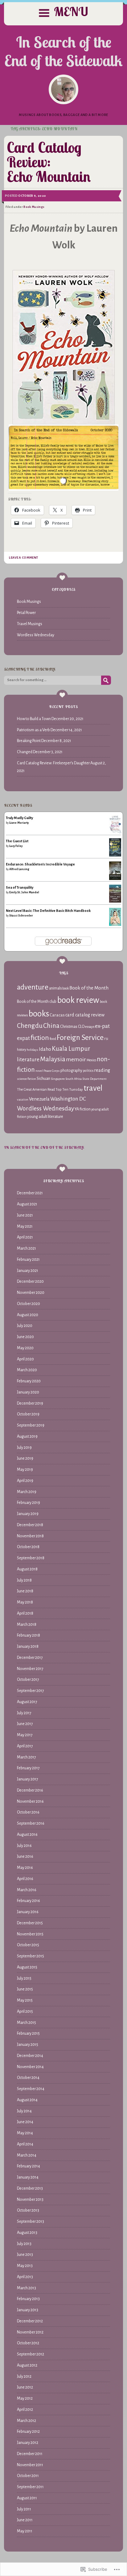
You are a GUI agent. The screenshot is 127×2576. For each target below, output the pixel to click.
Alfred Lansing (19, 869)
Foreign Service (80, 1037)
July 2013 (24, 2244)
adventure (33, 987)
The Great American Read (36, 1090)
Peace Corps (52, 1071)
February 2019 (29, 1503)
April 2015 (25, 2011)
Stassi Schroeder (21, 916)
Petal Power (26, 613)
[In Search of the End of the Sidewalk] (63, 89)
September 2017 (31, 1691)
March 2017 (27, 1757)
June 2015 (25, 1989)
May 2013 (25, 2266)
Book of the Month (89, 988)
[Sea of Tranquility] (115, 901)
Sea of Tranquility (20, 887)
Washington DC (68, 1099)
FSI (106, 1039)
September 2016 (31, 1823)
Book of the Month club (37, 1002)
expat (23, 1038)
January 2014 (28, 2177)
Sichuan (43, 1078)
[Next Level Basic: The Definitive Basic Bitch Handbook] (115, 925)
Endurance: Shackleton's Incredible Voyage (40, 864)
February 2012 (28, 2432)
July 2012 (24, 2376)
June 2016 (25, 1857)
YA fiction (83, 1109)
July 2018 (24, 1580)
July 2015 (24, 1978)
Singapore (58, 1079)
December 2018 (30, 1525)
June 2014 (25, 2122)
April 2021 (25, 1237)
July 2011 (24, 2509)
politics (88, 1071)
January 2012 (28, 2443)
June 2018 (25, 1591)
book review (78, 1000)
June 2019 (25, 1458)
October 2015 (28, 1945)
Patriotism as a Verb (33, 730)
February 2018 (29, 1635)
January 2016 (28, 1912)
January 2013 (28, 2310)
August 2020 (28, 1315)
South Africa (74, 1079)
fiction (40, 1038)
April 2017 (25, 1746)
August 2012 (27, 2365)
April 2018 (25, 1613)
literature (28, 1060)
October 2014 (28, 2078)
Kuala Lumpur (71, 1049)
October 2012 (28, 2343)
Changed (25, 752)
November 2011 (30, 2465)
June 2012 (25, 2387)
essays (90, 1027)
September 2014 (31, 2089)
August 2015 (27, 1967)
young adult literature (45, 1117)
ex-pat (102, 1026)
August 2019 (27, 1436)
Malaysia (53, 1059)
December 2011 (30, 2454)
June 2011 (25, 2520)
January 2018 (28, 1646)
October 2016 (28, 1812)
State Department (94, 1079)
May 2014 (25, 2133)
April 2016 (25, 1879)
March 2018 (27, 1625)
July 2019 (24, 1448)
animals (55, 988)
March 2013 (27, 2288)
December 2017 (30, 1658)
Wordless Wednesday (36, 635)
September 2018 (31, 1558)
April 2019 (25, 1481)
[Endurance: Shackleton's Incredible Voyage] (115, 880)
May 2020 (25, 1348)
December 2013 (30, 2188)
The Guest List (17, 841)
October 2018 (28, 1547)
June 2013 (25, 2255)
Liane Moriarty (19, 823)
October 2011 (28, 2476)
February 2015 (28, 2033)
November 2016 (30, 1801)
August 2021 (27, 1204)
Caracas (57, 1015)
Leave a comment (23, 558)
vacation (23, 1099)
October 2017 (28, 1680)
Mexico (91, 1060)
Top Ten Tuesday (69, 1089)
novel (39, 1071)
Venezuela (39, 1099)
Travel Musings (30, 624)
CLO (81, 1027)
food (53, 1039)
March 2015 (27, 2023)
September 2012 (31, 2354)
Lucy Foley (16, 846)
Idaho (45, 1049)
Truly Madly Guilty (19, 818)
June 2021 (25, 1215)
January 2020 (28, 1392)
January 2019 (28, 1514)
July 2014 (24, 2111)
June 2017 (25, 1724)
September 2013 (31, 2222)
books (39, 1014)
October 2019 (28, 1414)
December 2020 (30, 1282)
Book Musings (34, 207)
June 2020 (25, 1337)
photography (71, 1071)
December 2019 (30, 1403)
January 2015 (28, 2045)
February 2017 (28, 1768)
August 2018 (27, 1569)
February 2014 (29, 2166)
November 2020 (31, 1293)
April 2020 (25, 1359)
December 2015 (30, 1923)
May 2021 (25, 1226)
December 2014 (30, 2056)
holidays (33, 1050)
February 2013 (28, 2299)
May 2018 (25, 1602)
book (66, 988)
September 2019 (31, 1425)
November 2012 (30, 2332)
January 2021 (28, 1271)
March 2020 (27, 1370)
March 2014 (27, 2155)
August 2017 (27, 1702)
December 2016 (30, 1790)
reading (102, 1070)
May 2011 (25, 2531)
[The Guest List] (115, 855)
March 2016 (27, 1890)
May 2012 (25, 2398)
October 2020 (29, 1304)
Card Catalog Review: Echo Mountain (49, 162)
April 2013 (25, 2277)
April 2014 (25, 2144)
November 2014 (30, 2067)
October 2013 (28, 2210)
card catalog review (85, 1015)
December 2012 (30, 2321)
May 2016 (25, 1868)
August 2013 (27, 2233)
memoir (76, 1059)
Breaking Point (29, 741)
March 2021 (27, 1248)
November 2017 (30, 1669)
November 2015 (30, 1934)
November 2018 (30, 1536)
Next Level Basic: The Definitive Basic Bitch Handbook (48, 911)
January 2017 (28, 1779)
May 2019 (25, 1470)
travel (93, 1088)
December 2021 (30, 1193)
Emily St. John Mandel (24, 892)
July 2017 (24, 1713)
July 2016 (24, 1846)
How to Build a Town (34, 719)
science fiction (27, 1079)
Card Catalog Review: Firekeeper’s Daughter (53, 763)
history (22, 1050)
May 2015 (25, 2000)
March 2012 (27, 2421)
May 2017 (25, 1735)
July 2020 (25, 1326)
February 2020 (29, 1381)
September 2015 (31, 1956)
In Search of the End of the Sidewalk (63, 51)
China (51, 1026)
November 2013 (30, 2200)
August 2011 (27, 2498)
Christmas (69, 1026)
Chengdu (30, 1026)
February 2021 (28, 1260)
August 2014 (27, 2100)
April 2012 (25, 2410)
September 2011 (30, 2487)
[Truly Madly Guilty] (115, 832)
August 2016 (27, 1835)
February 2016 (29, 1901)
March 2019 (27, 1492)
